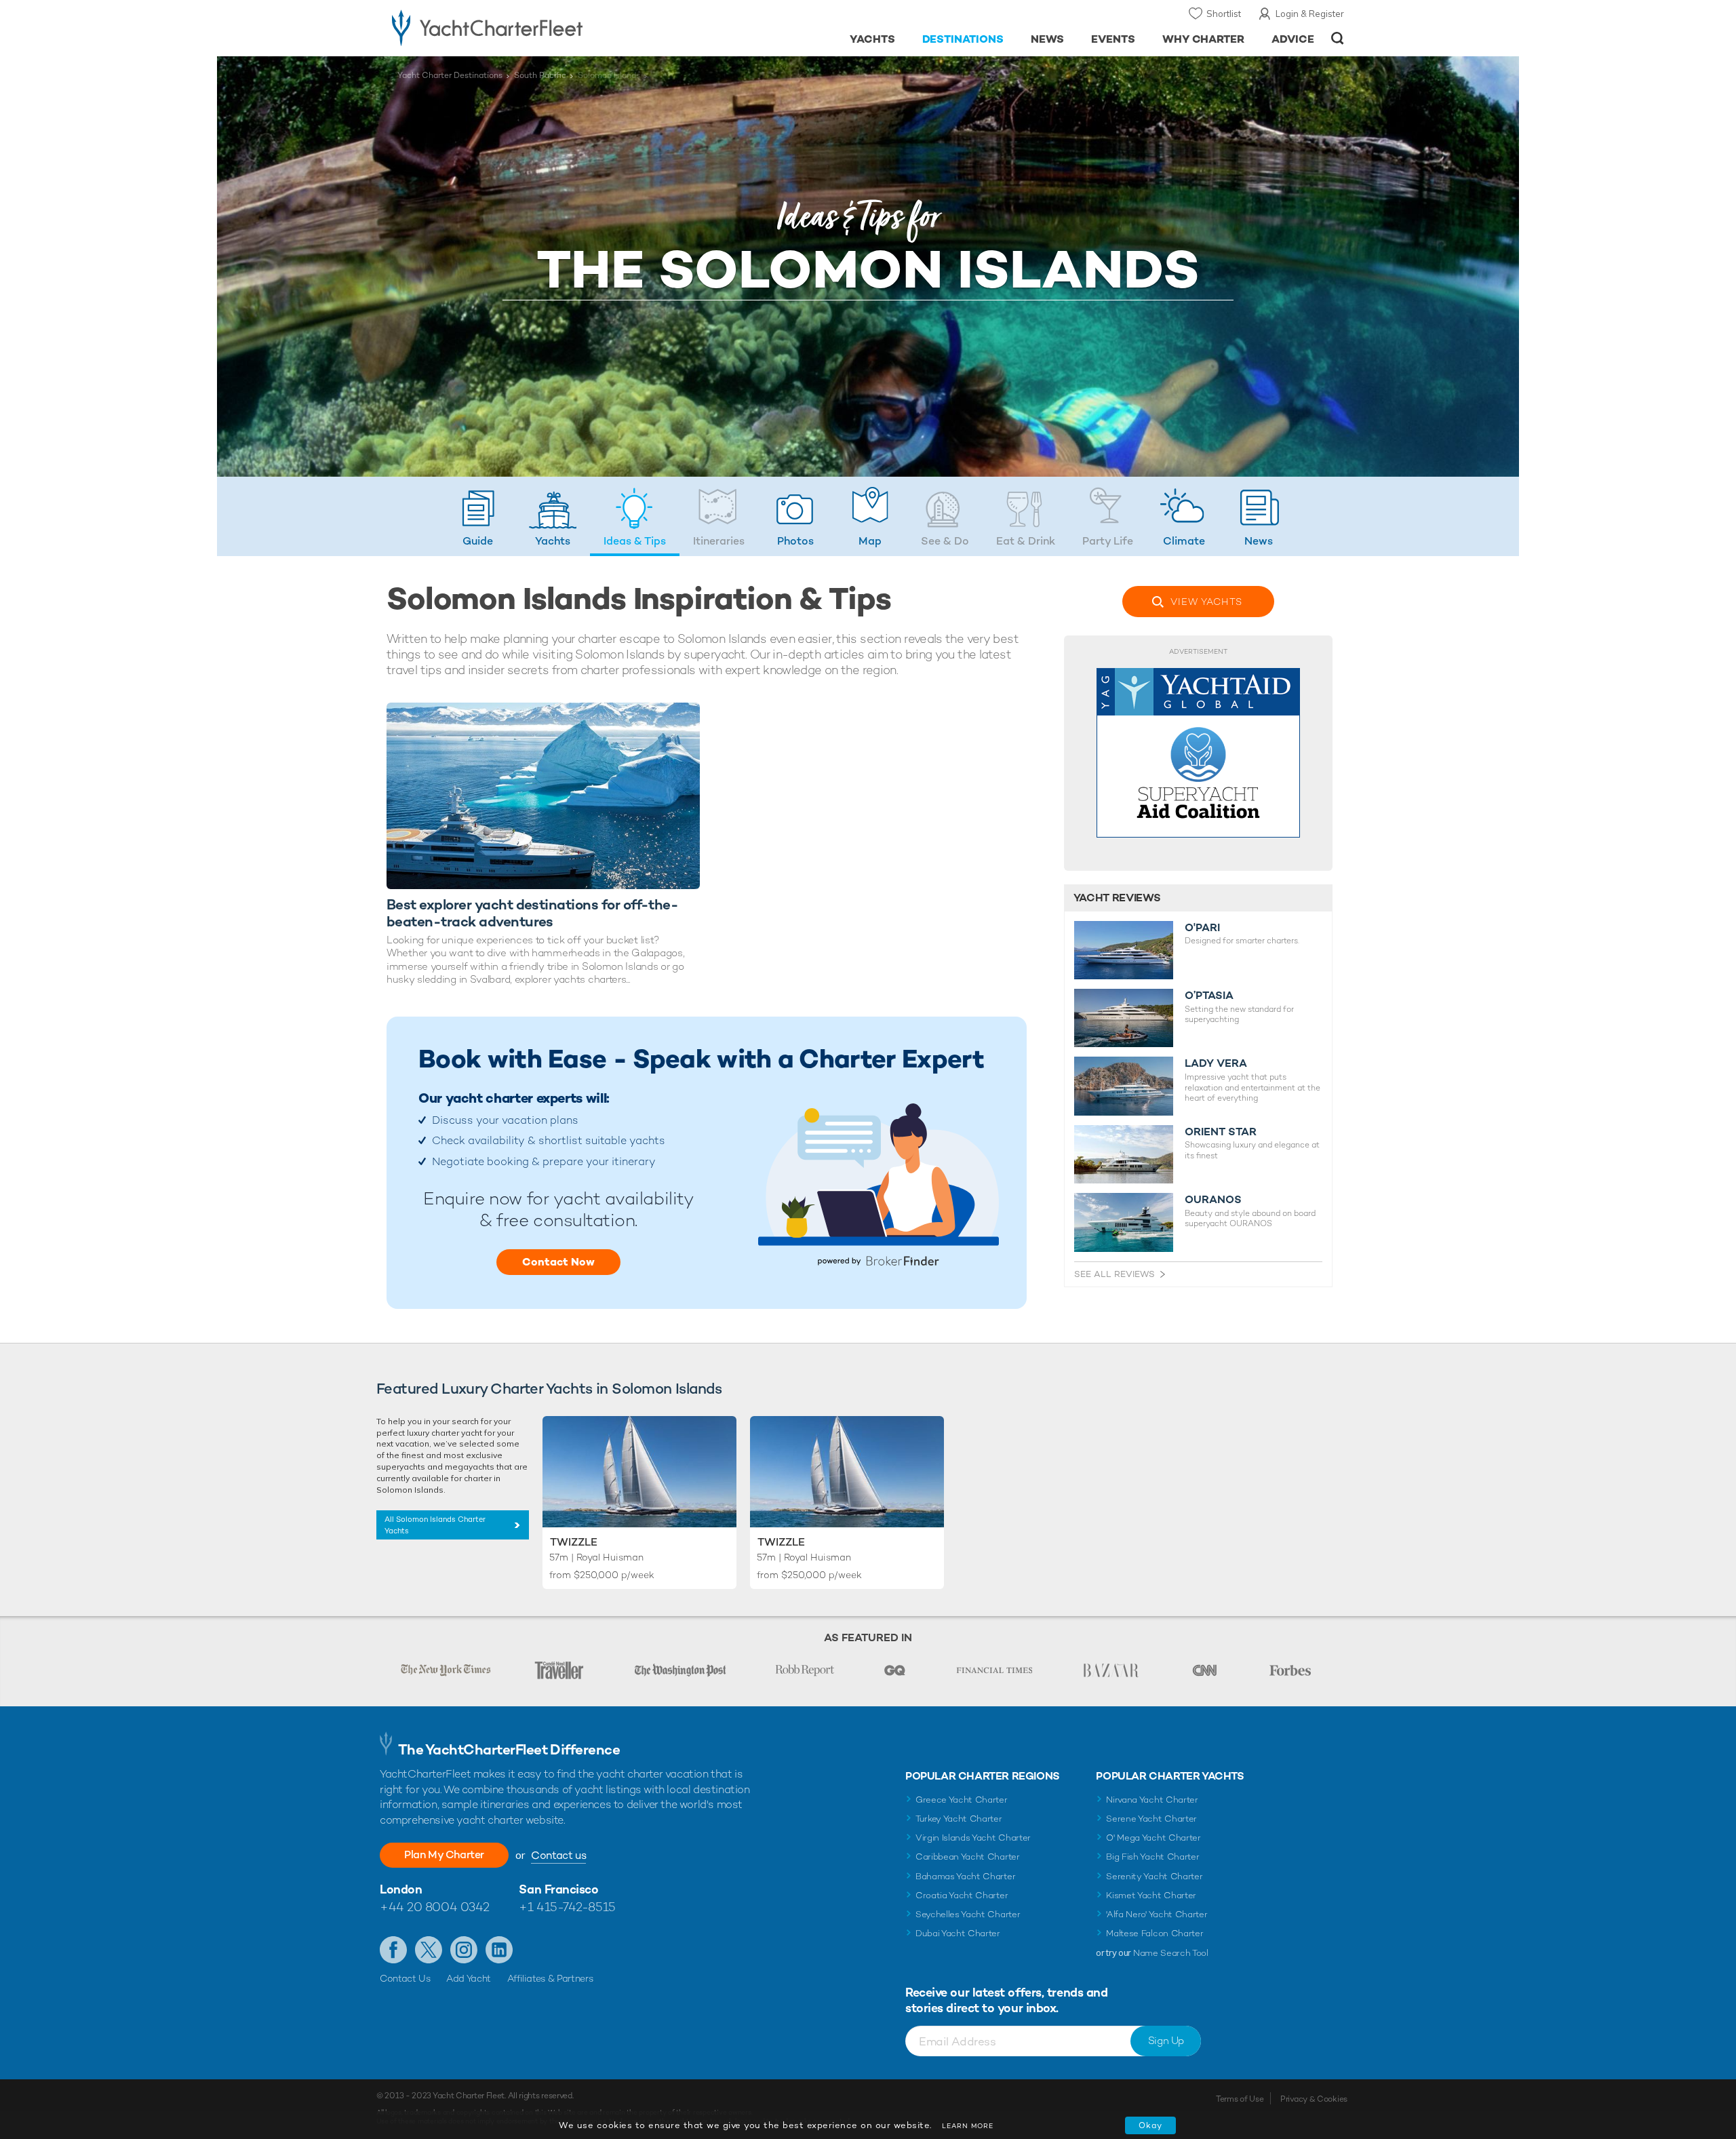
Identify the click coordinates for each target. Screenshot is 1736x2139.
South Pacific (540, 75)
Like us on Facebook (393, 1950)
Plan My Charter (444, 1855)
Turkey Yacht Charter (959, 1819)
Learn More (968, 2126)
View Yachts (1206, 602)
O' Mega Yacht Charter (1153, 1838)
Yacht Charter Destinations (450, 75)
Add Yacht (469, 1978)
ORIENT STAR (1221, 1132)
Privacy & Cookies (1314, 2099)
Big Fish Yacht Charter (1152, 1857)
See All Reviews (1114, 1274)
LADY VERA (1216, 1063)
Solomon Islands (609, 75)
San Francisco (558, 1889)
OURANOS (1213, 1200)
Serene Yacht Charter (1151, 1819)
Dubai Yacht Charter (958, 1933)
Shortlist (1224, 14)
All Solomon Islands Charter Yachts (435, 1525)
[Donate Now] (1198, 753)
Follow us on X (429, 1950)
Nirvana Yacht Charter (1152, 1800)
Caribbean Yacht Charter (968, 1857)
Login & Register (1310, 14)
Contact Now (558, 1262)
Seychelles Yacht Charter (968, 1914)
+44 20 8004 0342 (435, 1907)
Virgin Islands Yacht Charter (973, 1838)
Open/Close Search (1338, 38)
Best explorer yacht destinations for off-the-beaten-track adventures (532, 913)
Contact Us (405, 1978)
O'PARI (1202, 928)
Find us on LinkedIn (499, 1950)
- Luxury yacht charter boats (530, 27)
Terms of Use (1240, 2099)
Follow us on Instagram (464, 1950)
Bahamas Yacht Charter (965, 1876)
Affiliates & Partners (550, 1978)
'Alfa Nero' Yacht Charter (1157, 1914)
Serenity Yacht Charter (1154, 1876)
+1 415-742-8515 (567, 1907)
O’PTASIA (1209, 996)
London (401, 1889)
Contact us (558, 1855)
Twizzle (574, 1542)
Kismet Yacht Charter (1151, 1895)
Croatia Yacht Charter (962, 1895)
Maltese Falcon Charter (1155, 1933)
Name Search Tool (1171, 1953)
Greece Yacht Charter (962, 1800)
